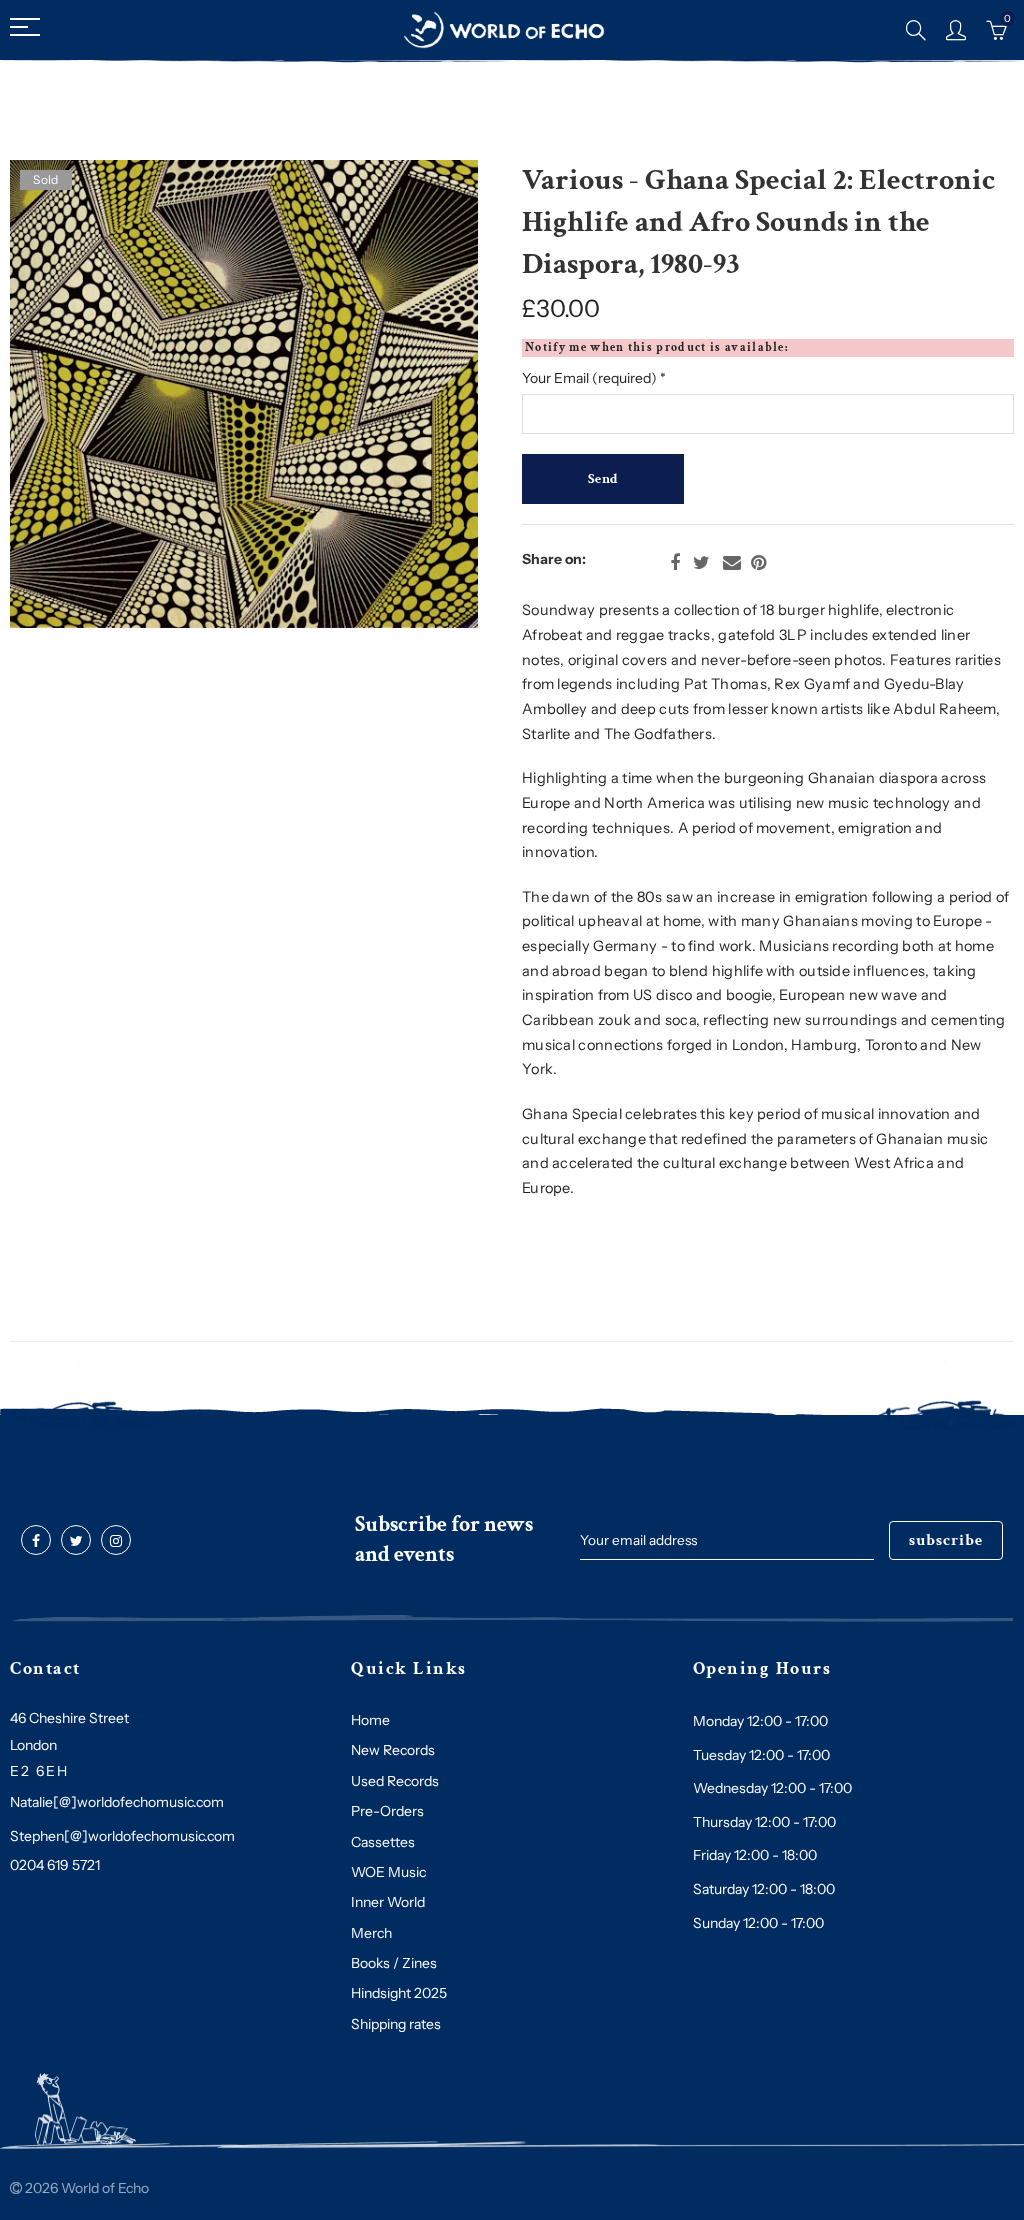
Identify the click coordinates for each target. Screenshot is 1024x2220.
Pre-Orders (387, 1811)
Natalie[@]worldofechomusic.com (117, 1802)
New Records (393, 1750)
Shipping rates (396, 2024)
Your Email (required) (594, 378)
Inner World (388, 1902)
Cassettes (383, 1842)
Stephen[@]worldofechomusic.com (122, 1836)
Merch (371, 1933)
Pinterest (758, 563)
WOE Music (388, 1872)
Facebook (675, 563)
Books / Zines (394, 1963)
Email (732, 563)
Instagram (116, 1541)
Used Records (395, 1781)
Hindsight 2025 (399, 1993)
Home (370, 1720)
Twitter (701, 563)
